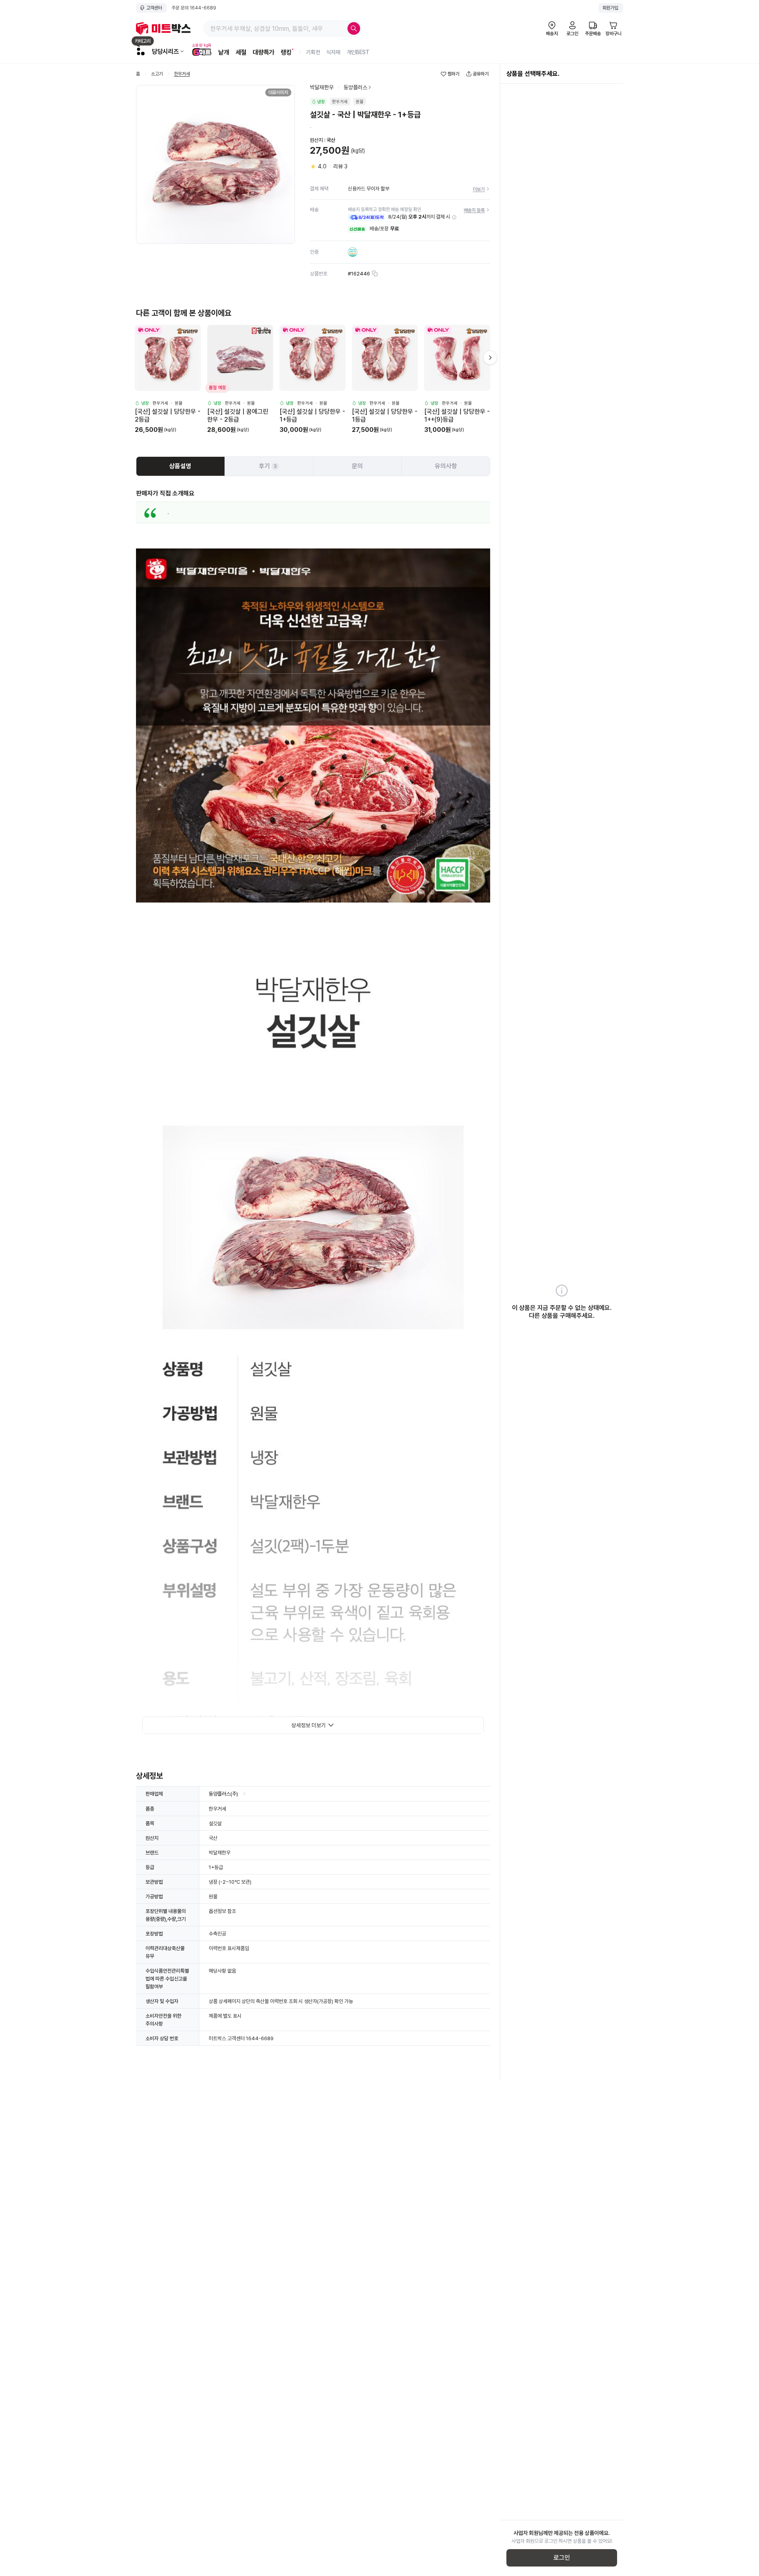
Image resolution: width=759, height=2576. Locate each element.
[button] (454, 217)
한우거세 (182, 74)
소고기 (157, 74)
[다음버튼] (490, 358)
